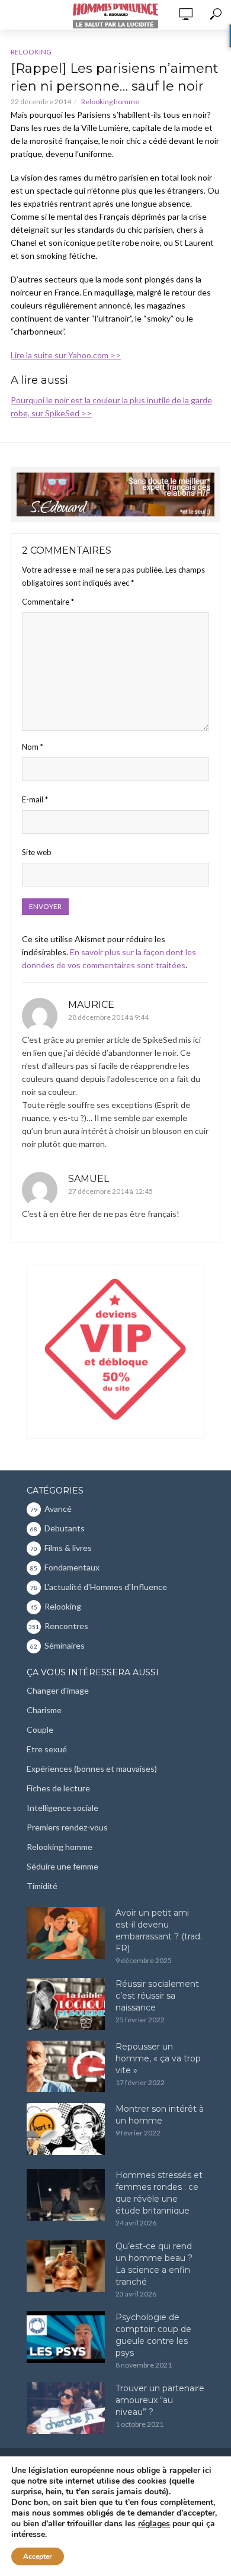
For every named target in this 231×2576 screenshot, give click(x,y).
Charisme (44, 1710)
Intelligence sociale (62, 1808)
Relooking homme (110, 102)
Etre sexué (47, 1749)
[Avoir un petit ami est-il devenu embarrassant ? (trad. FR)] (66, 1933)
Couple (40, 1729)
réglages (154, 2524)
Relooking (31, 52)
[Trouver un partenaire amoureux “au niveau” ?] (66, 2408)
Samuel (89, 1179)
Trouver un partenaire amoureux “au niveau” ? (160, 2400)
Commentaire (48, 602)
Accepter (38, 2556)
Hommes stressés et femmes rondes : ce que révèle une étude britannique (159, 2193)
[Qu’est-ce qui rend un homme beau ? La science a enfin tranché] (66, 2266)
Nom (33, 747)
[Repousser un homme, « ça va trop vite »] (66, 2067)
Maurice (91, 1005)
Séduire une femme (62, 1866)
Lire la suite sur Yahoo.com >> (66, 355)
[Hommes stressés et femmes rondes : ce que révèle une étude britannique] (66, 2195)
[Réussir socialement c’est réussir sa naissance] (66, 2004)
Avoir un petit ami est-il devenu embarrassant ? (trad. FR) (159, 1931)
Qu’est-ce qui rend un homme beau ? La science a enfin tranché (154, 2264)
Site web (37, 852)
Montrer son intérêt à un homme (160, 2115)
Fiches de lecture (58, 1788)
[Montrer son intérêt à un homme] (66, 2129)
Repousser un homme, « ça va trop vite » (158, 2058)
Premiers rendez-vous (67, 1827)
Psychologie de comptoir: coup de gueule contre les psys (153, 2335)
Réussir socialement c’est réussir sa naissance (157, 1996)
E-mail (35, 799)
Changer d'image (58, 1690)
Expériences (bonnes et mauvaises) (92, 1769)
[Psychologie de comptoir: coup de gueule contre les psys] (66, 2337)
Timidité (42, 1886)
